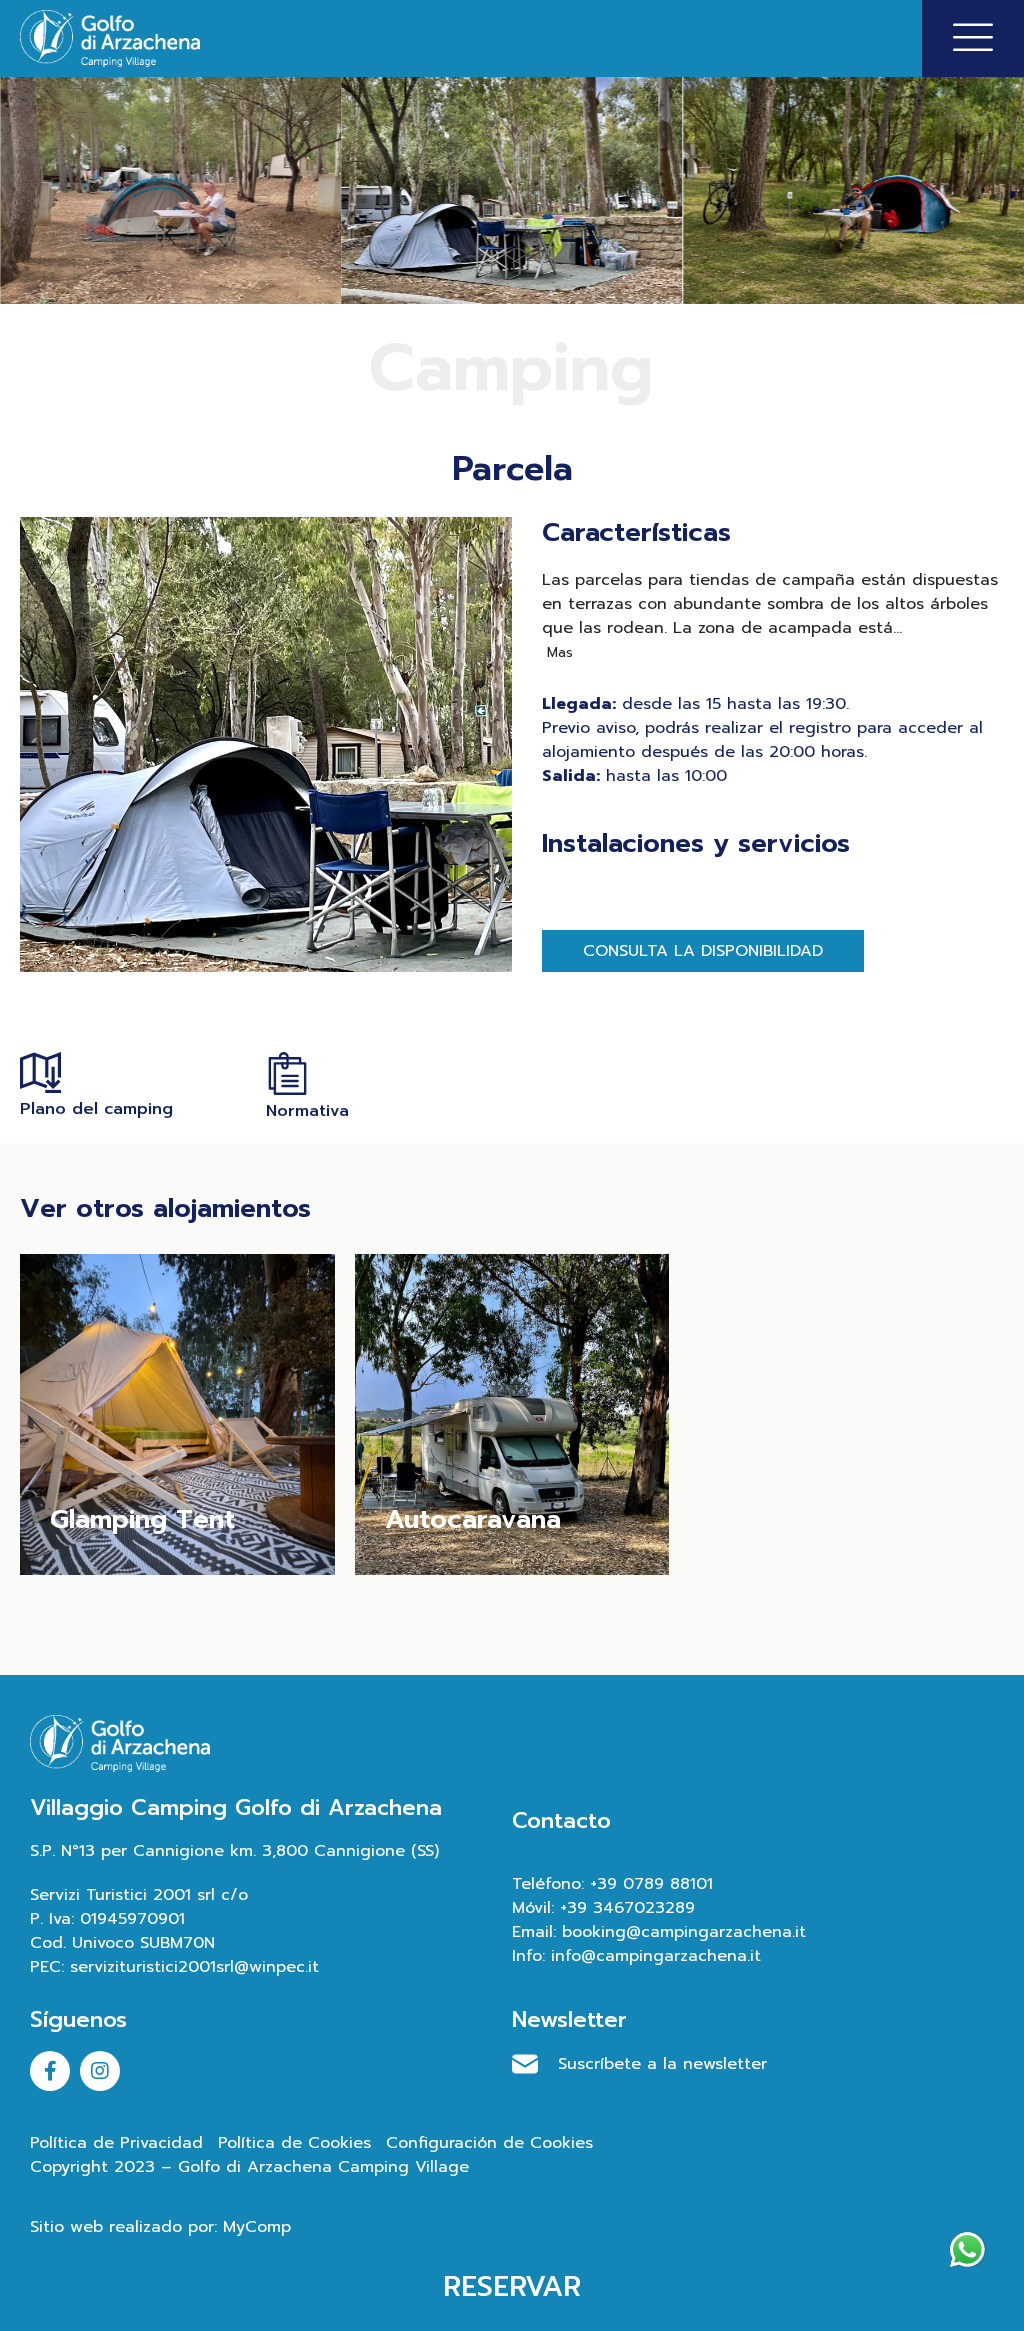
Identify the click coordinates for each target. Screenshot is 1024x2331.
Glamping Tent (142, 1519)
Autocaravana (473, 1519)
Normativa (307, 1111)
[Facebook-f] (50, 2071)
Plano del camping (96, 1109)
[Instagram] (100, 2071)
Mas (557, 652)
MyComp (257, 2227)
